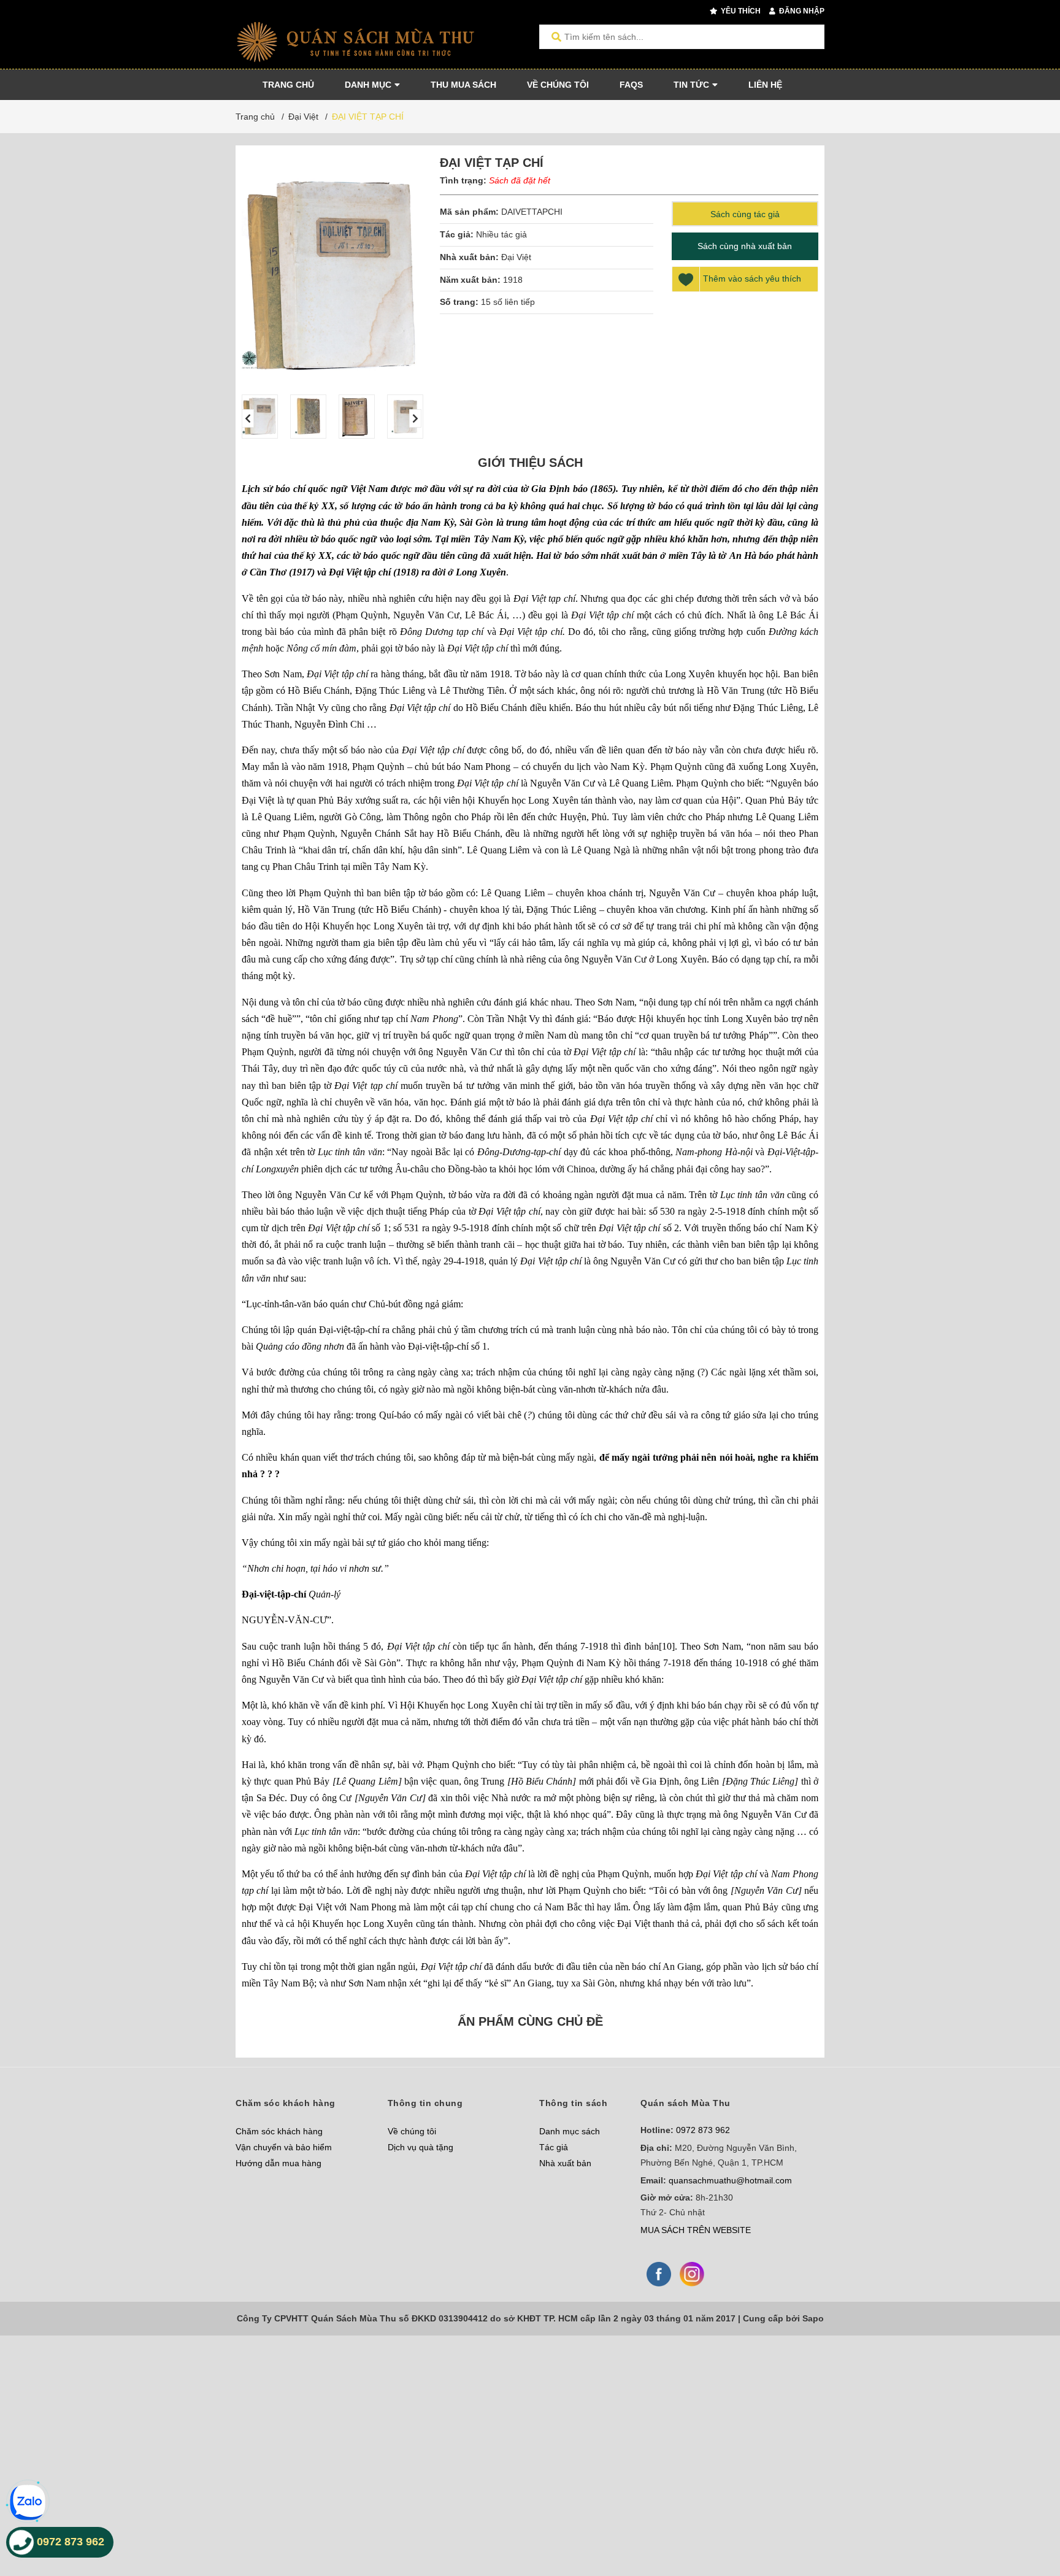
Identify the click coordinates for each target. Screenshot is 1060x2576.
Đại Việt (516, 257)
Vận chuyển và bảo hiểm (284, 2147)
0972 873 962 (703, 2130)
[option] (260, 417)
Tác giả (554, 2147)
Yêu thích (740, 11)
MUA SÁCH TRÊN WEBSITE (696, 2230)
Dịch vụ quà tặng (421, 2147)
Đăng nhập (801, 11)
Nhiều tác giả (501, 234)
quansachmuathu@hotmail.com (730, 2180)
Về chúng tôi (412, 2131)
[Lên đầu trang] (1026, 2516)
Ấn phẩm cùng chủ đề (530, 2021)
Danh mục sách (570, 2131)
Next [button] (415, 418)
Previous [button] (248, 418)
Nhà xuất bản (565, 2163)
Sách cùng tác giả (745, 214)
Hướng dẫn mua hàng (278, 2163)
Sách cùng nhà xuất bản (745, 246)
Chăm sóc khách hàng (279, 2131)
